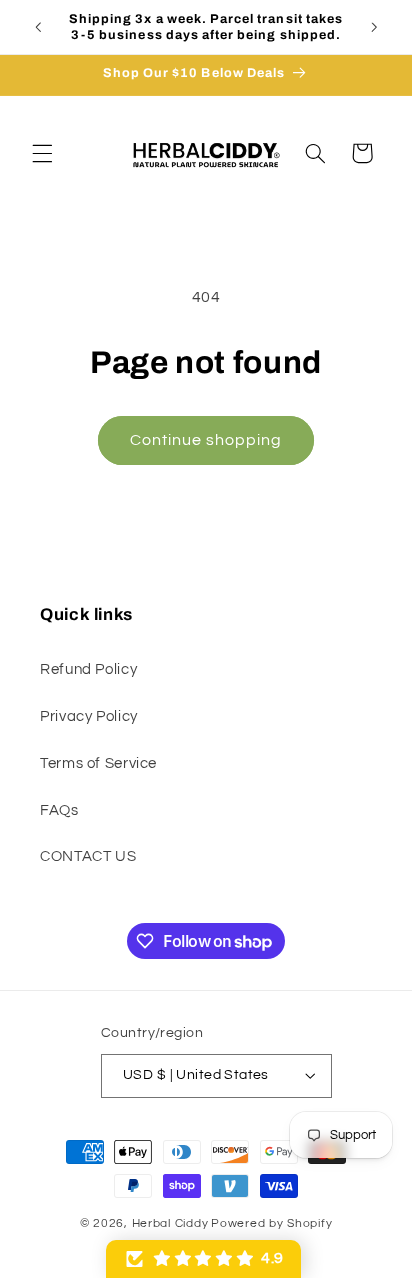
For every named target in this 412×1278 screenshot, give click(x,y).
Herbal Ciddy (170, 1223)
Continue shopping (206, 440)
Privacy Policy (89, 716)
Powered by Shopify (271, 1223)
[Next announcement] (374, 27)
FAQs (59, 810)
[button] (42, 153)
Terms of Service (98, 763)
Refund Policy (88, 669)
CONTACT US (88, 856)
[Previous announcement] (38, 27)
